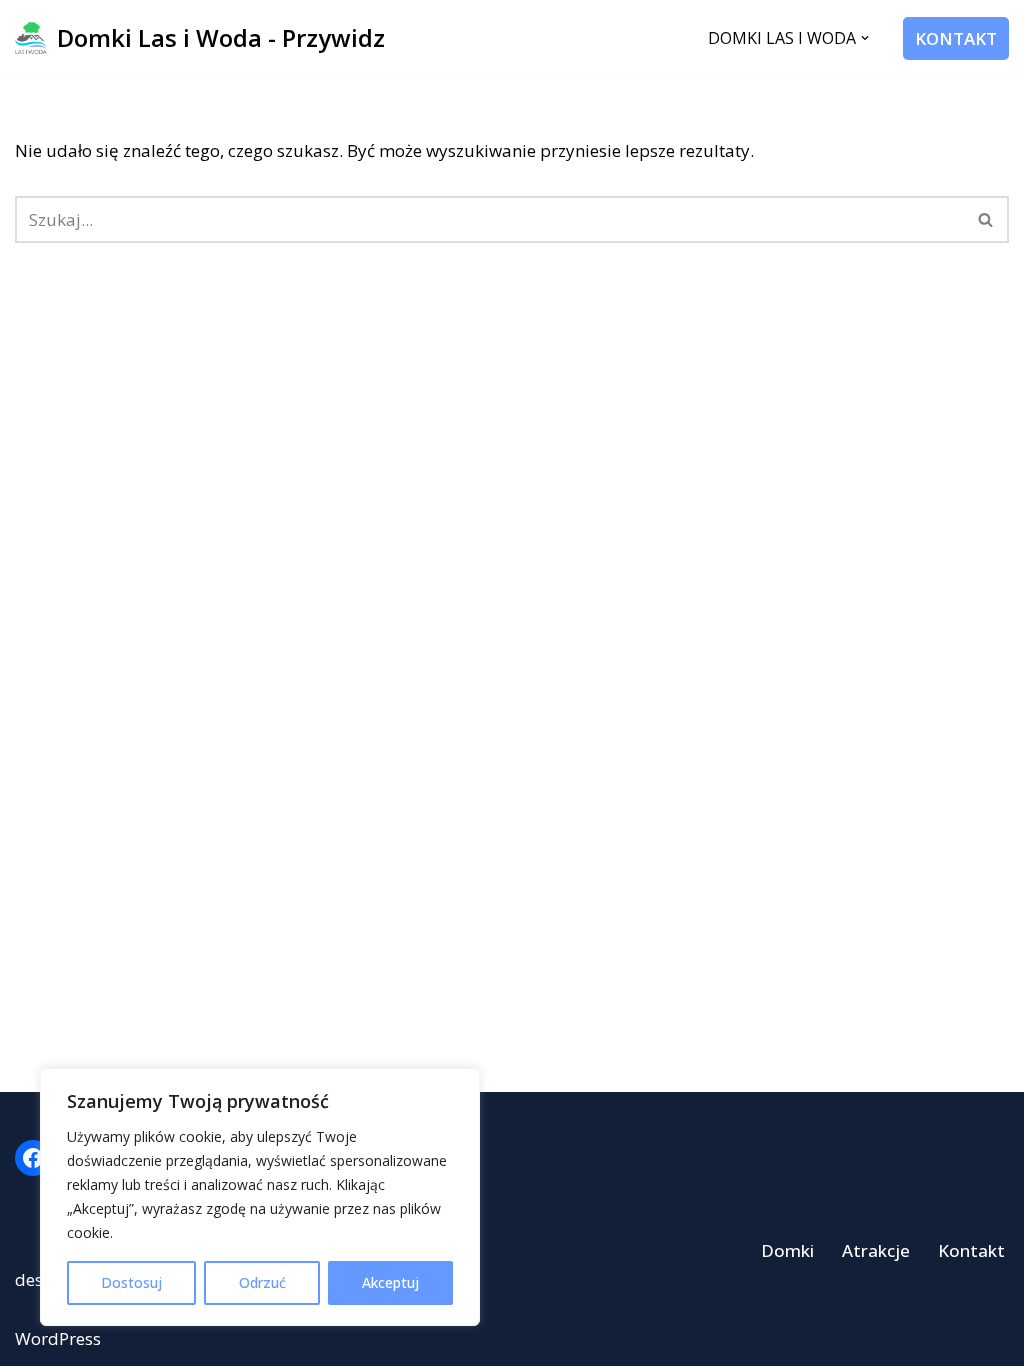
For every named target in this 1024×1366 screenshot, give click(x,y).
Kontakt (971, 1250)
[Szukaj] (986, 219)
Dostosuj (131, 1282)
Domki (787, 1250)
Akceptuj (390, 1282)
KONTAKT (956, 38)
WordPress (58, 1338)
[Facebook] (33, 1158)
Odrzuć (262, 1282)
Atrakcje (876, 1250)
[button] (865, 38)
